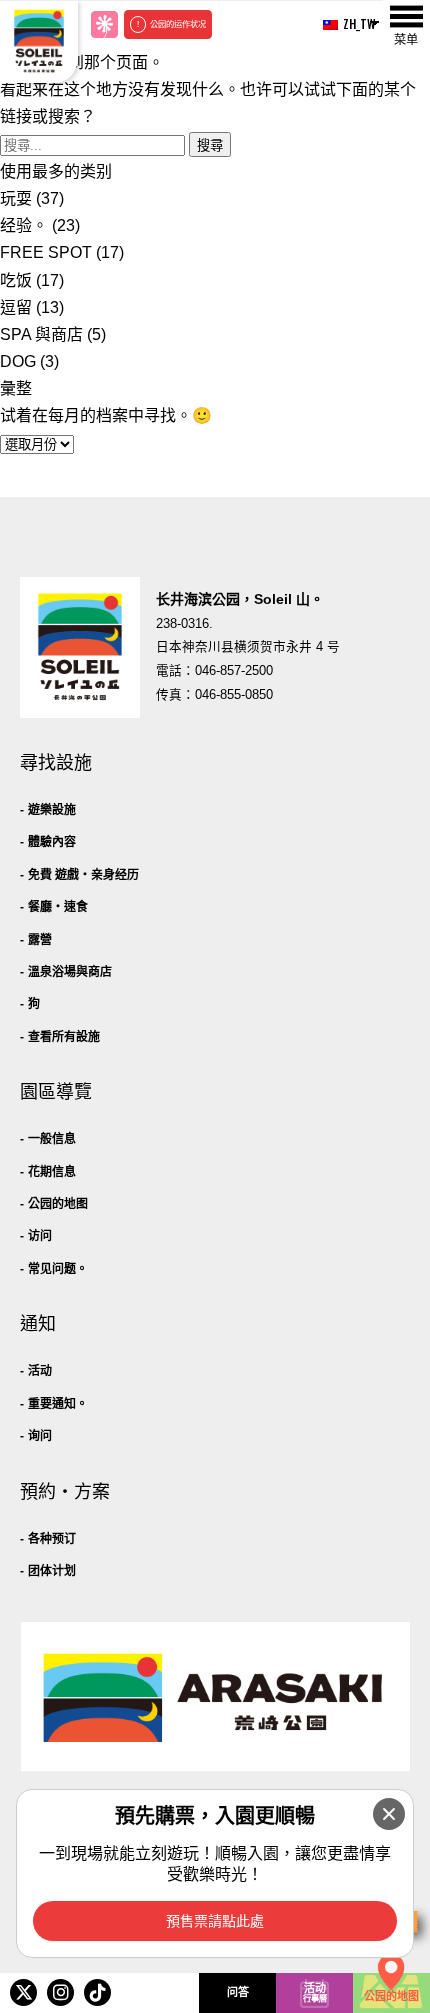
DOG (18, 361)
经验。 (24, 225)
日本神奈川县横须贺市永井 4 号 (248, 647)
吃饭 (16, 280)
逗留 (16, 307)
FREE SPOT (46, 252)
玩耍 (16, 198)
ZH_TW (353, 23)
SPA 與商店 (41, 334)
